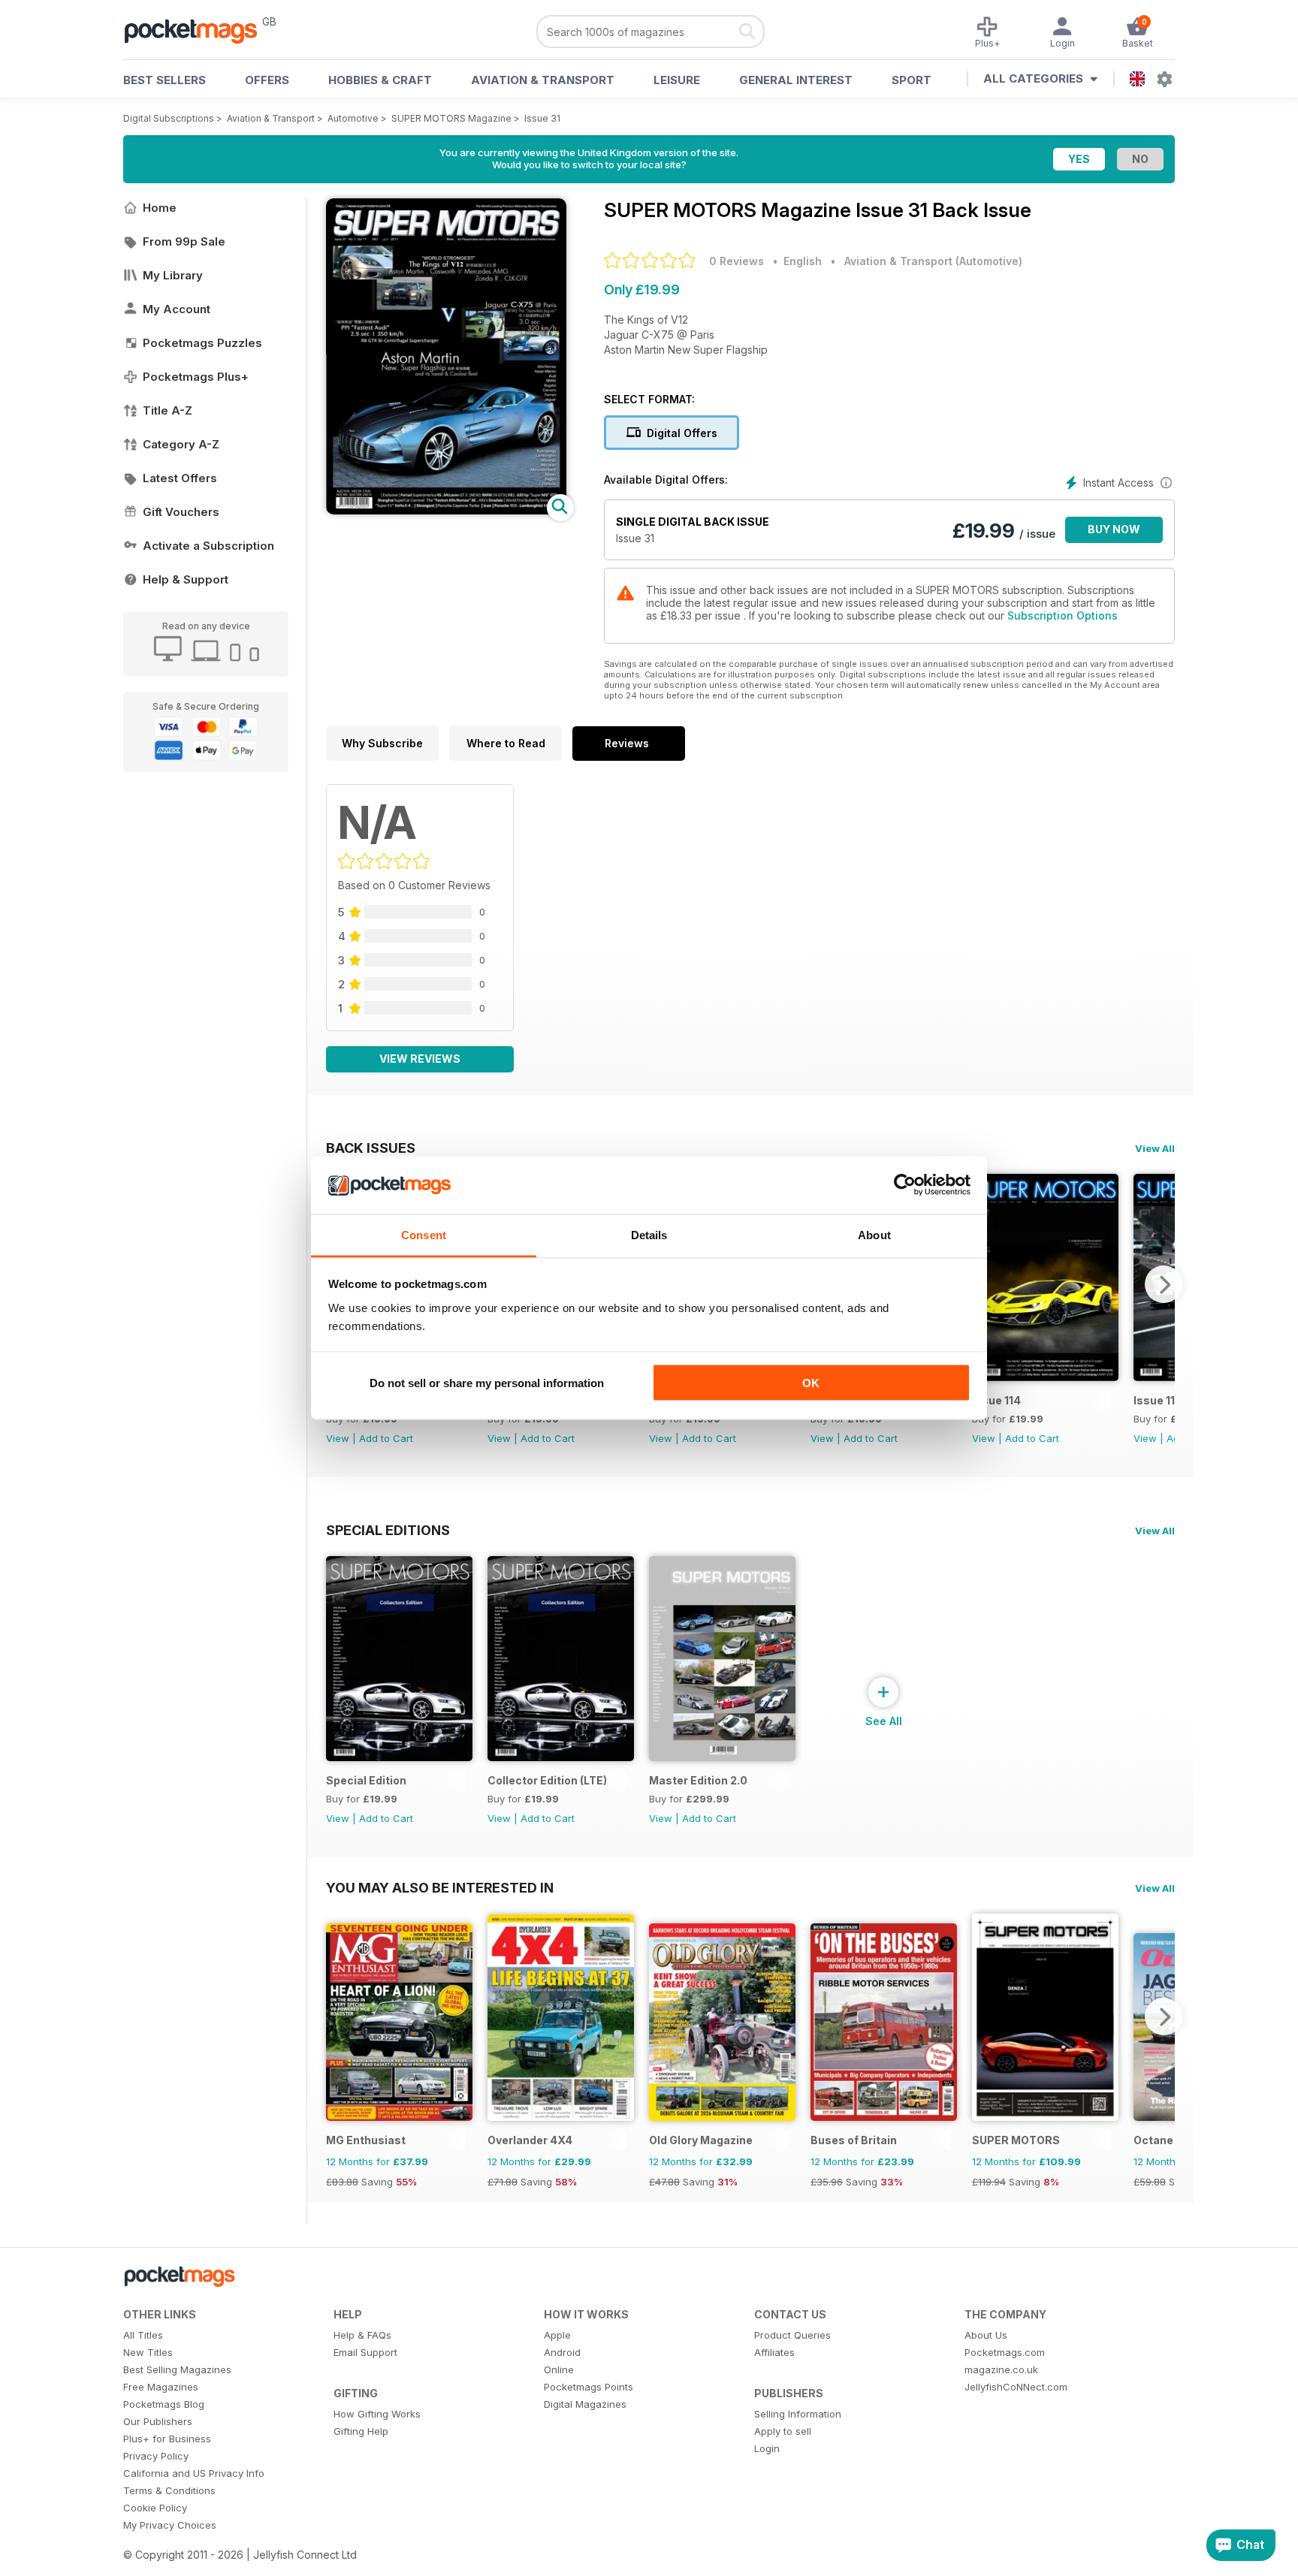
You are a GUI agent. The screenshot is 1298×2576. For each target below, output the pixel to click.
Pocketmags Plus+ (196, 377)
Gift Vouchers (181, 512)
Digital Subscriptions (169, 118)
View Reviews (420, 1059)
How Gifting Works (377, 2414)
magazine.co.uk (1001, 2369)
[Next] (1164, 1284)
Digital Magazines (585, 2404)
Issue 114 (996, 1400)
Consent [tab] (424, 1234)
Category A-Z (181, 444)
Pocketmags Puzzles (202, 343)
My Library (173, 275)
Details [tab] (649, 1234)
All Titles (143, 2335)
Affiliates (774, 2352)
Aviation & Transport (543, 80)
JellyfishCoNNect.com (1016, 2387)
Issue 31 (542, 118)
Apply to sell (783, 2431)
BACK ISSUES (371, 1148)
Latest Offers (180, 478)
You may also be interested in (440, 1887)
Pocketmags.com (1005, 2352)
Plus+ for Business (167, 2439)
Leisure (677, 80)
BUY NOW (1114, 529)
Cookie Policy (155, 2508)
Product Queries (792, 2335)
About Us (986, 2335)
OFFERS (267, 80)
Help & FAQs (362, 2335)
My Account (177, 309)
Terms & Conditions (169, 2490)
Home (160, 208)
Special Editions (388, 1530)
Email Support (365, 2352)
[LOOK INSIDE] (446, 510)
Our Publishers (158, 2421)
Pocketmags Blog (164, 2404)
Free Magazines (161, 2387)
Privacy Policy (156, 2456)
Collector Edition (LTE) (547, 1780)
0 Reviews (737, 261)
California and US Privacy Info (194, 2473)
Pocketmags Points (589, 2387)
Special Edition (366, 1780)
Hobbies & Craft (380, 80)
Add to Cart (386, 1438)
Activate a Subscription (208, 546)
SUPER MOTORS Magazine (451, 118)
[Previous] (337, 2016)
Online (559, 2369)
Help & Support (186, 579)
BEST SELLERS (165, 80)
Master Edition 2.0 (698, 1780)
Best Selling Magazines (177, 2369)
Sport (912, 80)
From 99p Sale (184, 241)
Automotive (353, 118)
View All (1155, 1148)
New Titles (148, 2352)
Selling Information (798, 2414)
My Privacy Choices (170, 2525)
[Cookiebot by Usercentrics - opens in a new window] (905, 1185)
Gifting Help (361, 2431)
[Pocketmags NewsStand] (198, 30)
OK (811, 1383)
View (338, 1438)
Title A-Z (168, 410)
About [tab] (874, 1234)
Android (562, 2352)
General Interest (796, 80)
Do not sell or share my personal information (487, 1383)
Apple (557, 2335)
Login (767, 2448)
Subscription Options (1063, 615)
